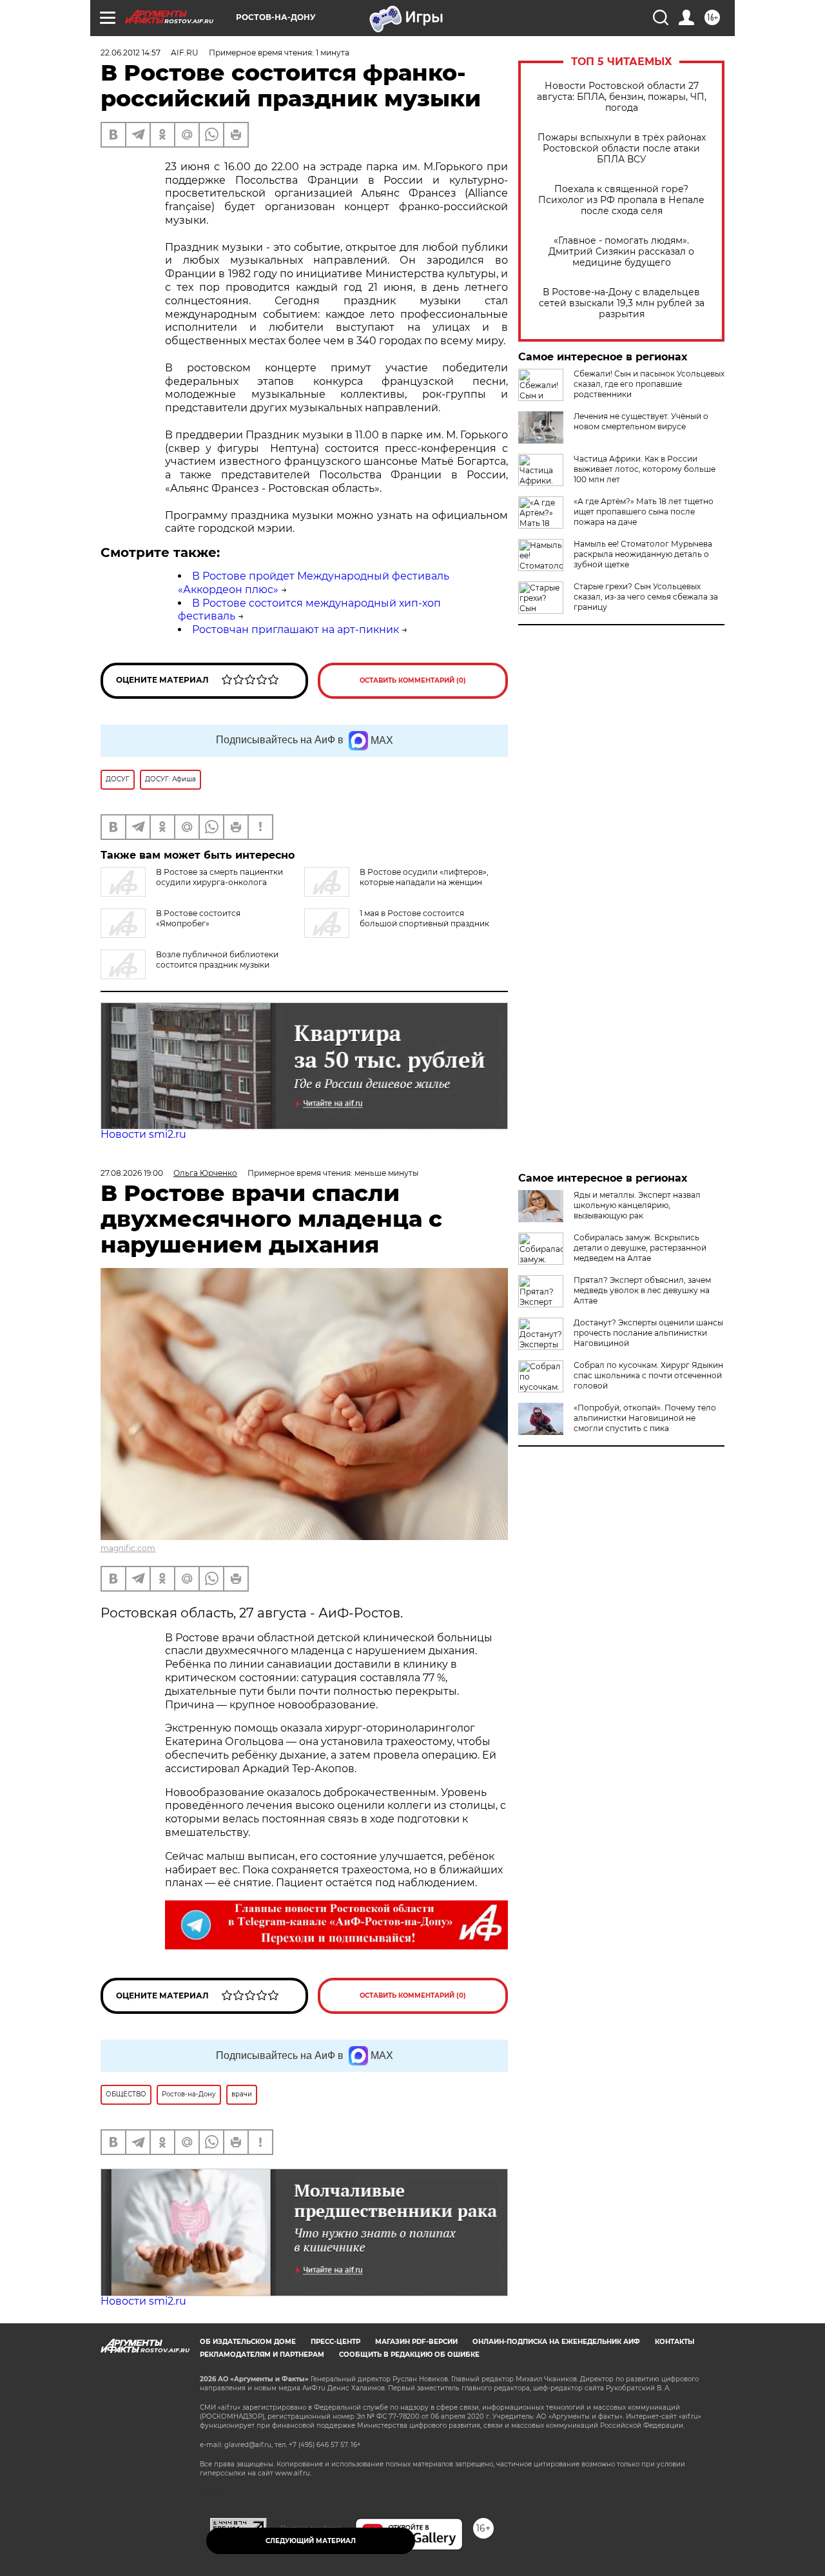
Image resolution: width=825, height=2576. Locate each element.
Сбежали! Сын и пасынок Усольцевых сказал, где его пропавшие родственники (649, 384)
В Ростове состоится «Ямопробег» (198, 918)
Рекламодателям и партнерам (262, 2355)
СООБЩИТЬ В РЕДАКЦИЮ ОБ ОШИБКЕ (409, 2355)
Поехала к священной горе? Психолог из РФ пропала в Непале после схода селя (621, 200)
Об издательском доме (248, 2342)
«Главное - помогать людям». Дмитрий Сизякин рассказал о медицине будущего (621, 252)
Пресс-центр (335, 2342)
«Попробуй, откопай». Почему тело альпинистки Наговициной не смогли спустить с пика (645, 1418)
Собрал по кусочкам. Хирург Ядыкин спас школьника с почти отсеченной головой (648, 1375)
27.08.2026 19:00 (132, 1173)
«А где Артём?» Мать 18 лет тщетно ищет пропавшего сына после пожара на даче (644, 512)
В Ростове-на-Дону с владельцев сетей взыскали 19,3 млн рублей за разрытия (622, 303)
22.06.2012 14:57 (131, 53)
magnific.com (128, 1548)
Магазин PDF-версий (416, 2342)
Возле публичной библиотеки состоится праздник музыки (217, 960)
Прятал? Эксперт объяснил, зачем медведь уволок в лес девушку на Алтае (642, 1290)
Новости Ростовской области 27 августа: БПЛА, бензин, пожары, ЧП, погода (622, 97)
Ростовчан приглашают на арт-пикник (296, 629)
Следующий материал (311, 2541)
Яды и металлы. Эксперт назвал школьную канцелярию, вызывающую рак (637, 1205)
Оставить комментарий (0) (413, 680)
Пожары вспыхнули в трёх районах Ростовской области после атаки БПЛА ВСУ (622, 149)
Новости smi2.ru (143, 1134)
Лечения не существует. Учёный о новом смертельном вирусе (641, 421)
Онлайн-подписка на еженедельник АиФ (556, 2342)
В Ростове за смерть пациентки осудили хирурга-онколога (219, 877)
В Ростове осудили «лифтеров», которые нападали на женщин (424, 877)
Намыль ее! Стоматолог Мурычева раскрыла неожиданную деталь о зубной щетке (643, 554)
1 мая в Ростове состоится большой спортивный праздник (424, 918)
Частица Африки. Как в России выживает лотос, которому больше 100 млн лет (645, 469)
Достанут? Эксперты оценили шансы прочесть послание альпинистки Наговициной (648, 1333)
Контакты (675, 2342)
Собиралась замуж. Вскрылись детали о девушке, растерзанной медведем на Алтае (640, 1248)
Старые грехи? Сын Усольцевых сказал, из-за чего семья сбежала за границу (646, 597)
